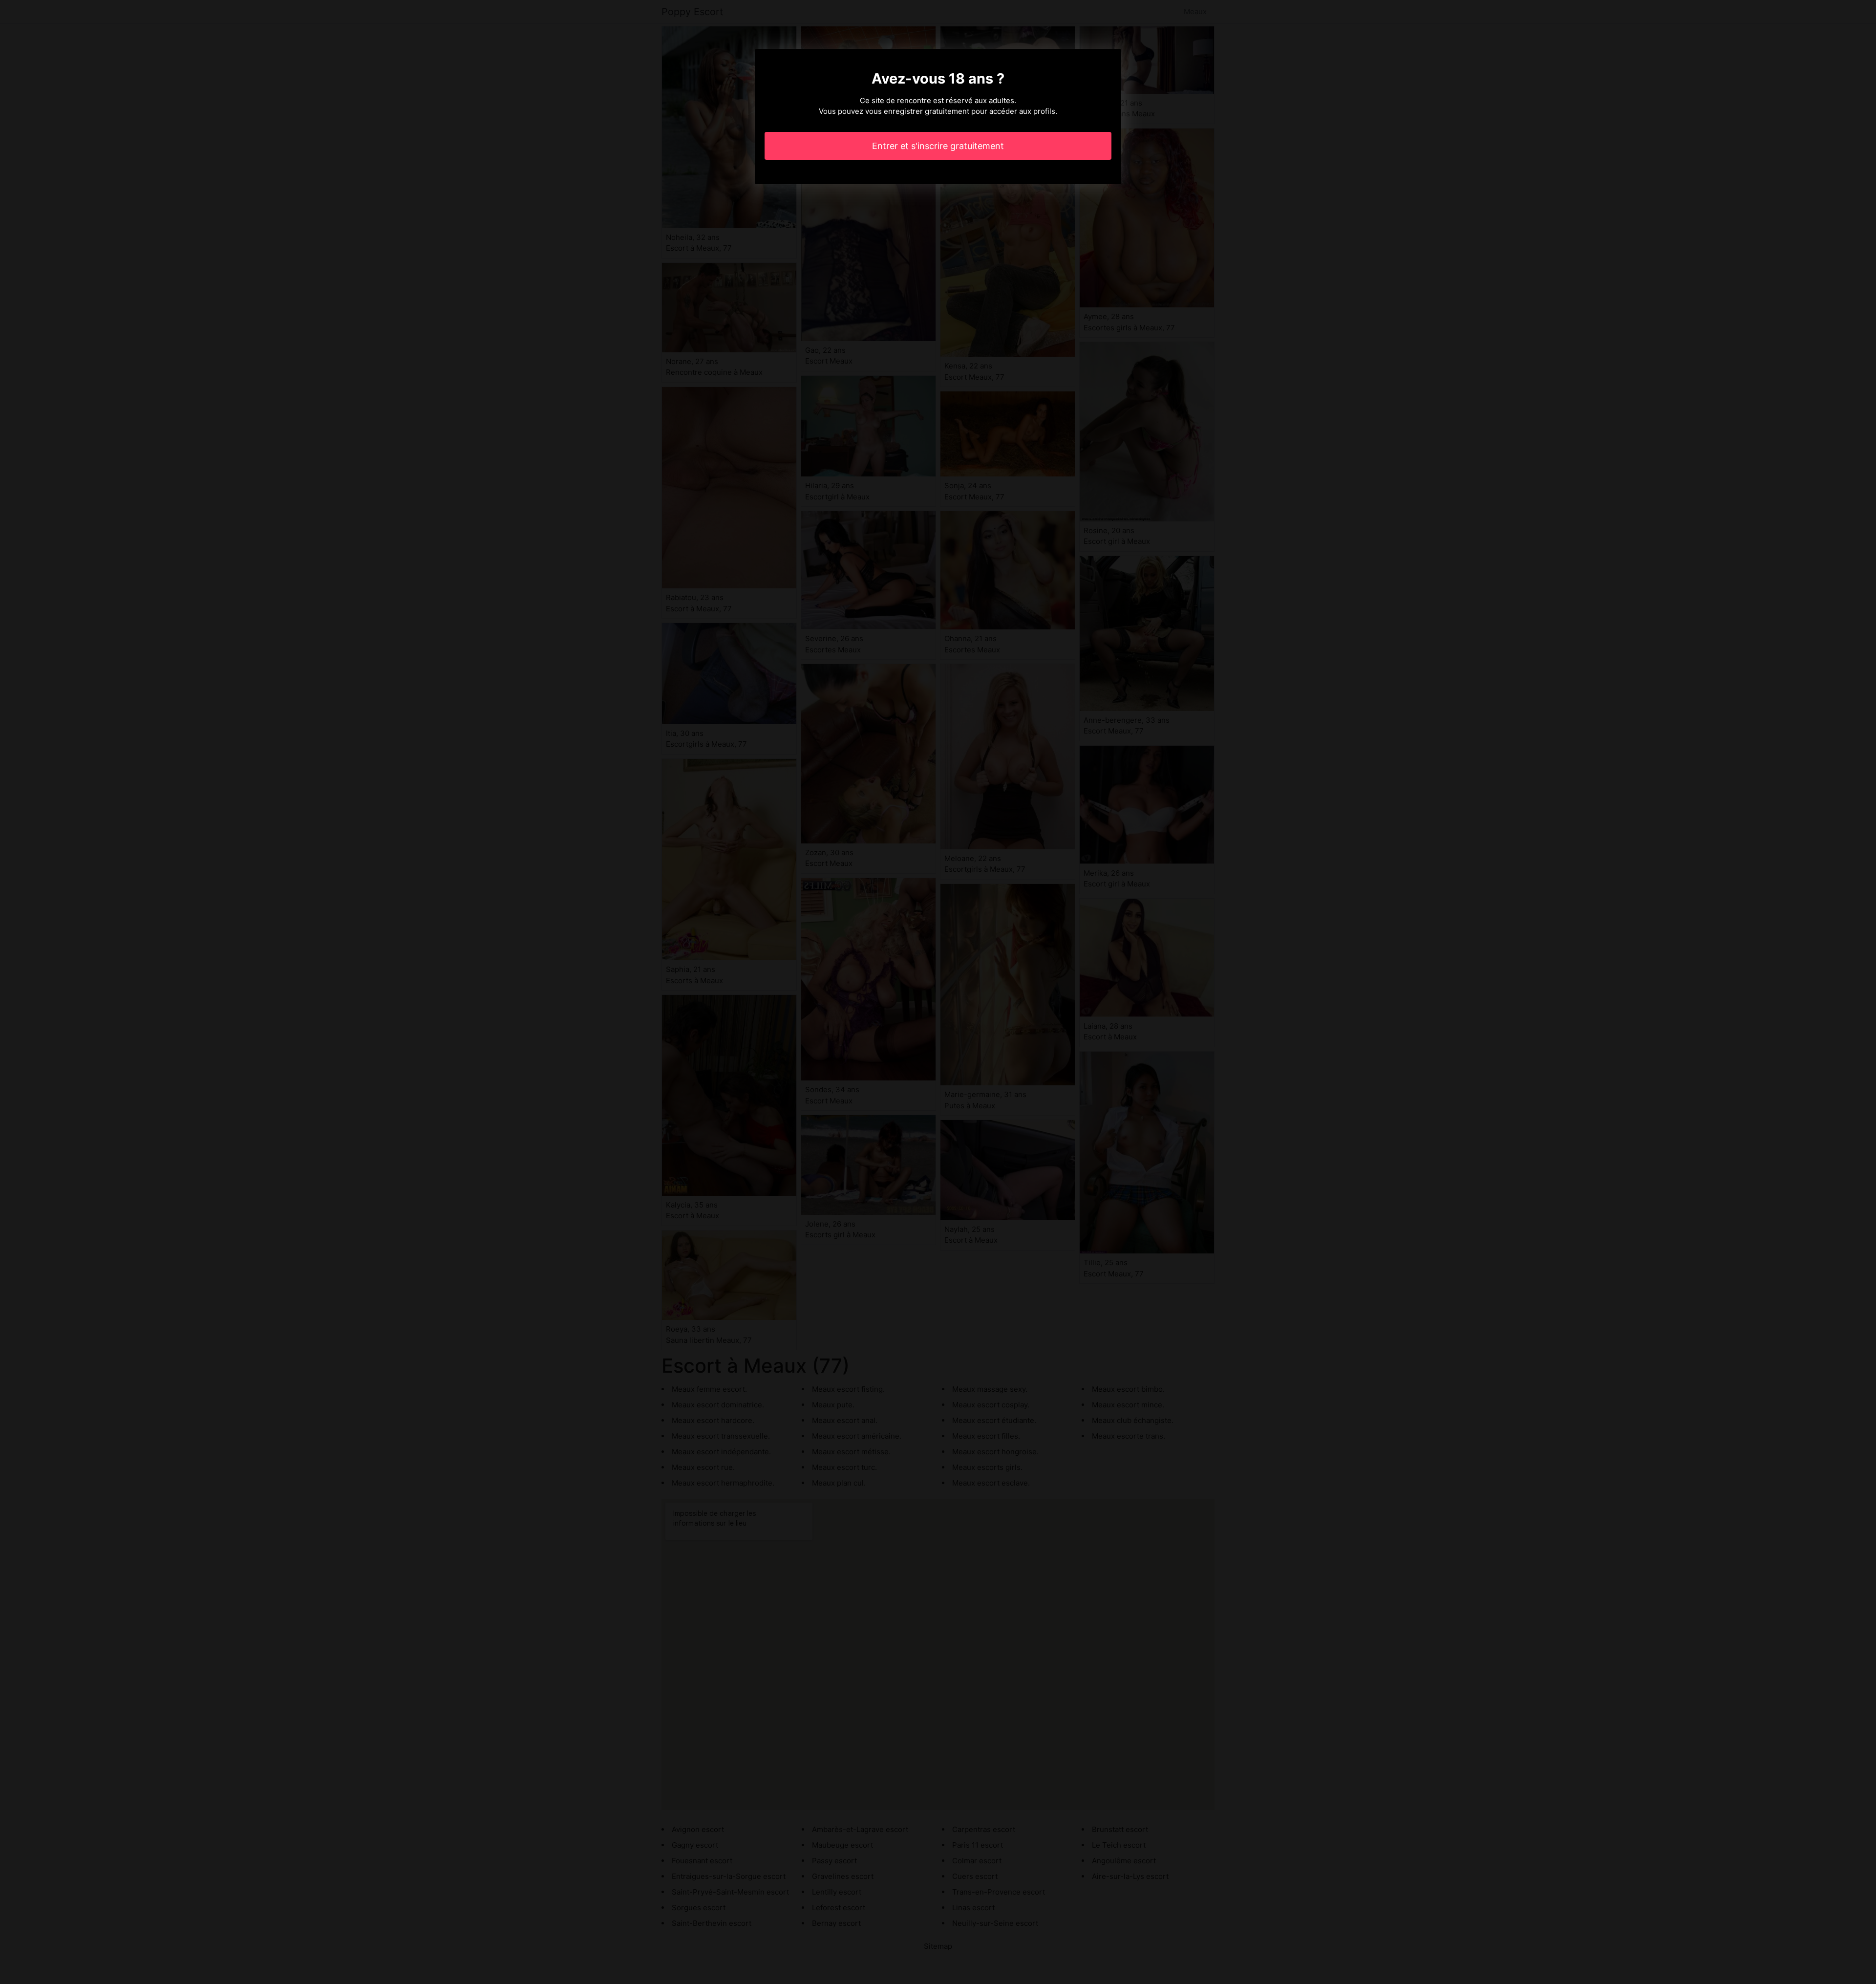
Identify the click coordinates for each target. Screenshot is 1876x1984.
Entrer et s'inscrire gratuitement (938, 146)
